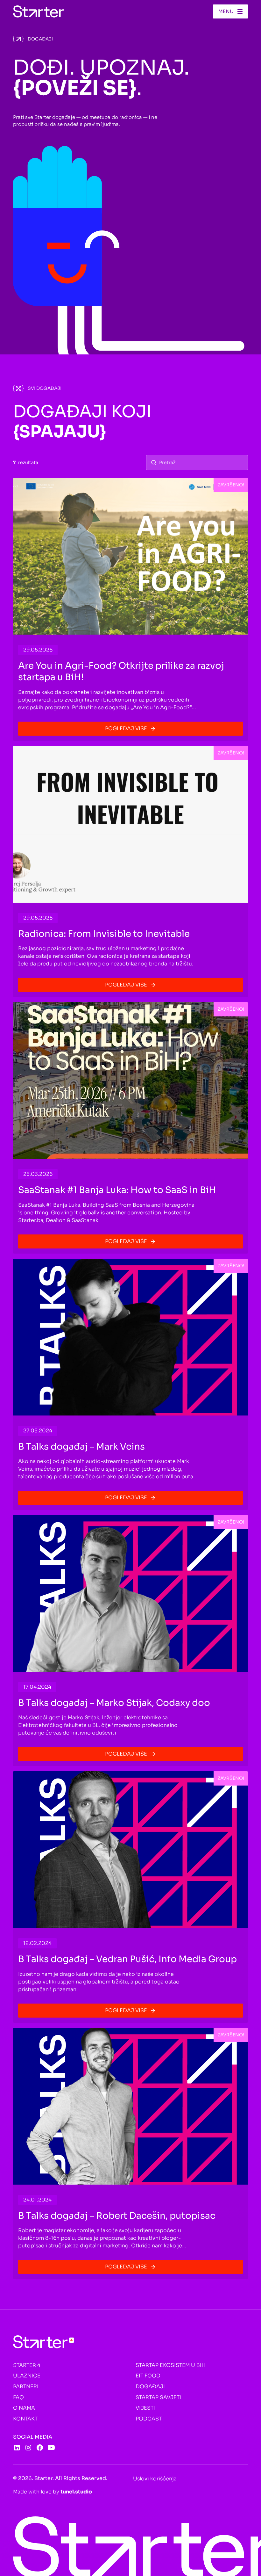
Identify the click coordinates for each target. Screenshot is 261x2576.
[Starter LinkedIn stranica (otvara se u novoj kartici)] (17, 2448)
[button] (230, 11)
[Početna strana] (39, 11)
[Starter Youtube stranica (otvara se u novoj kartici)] (51, 2448)
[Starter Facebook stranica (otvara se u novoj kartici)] (40, 2448)
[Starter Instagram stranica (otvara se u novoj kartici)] (28, 2448)
